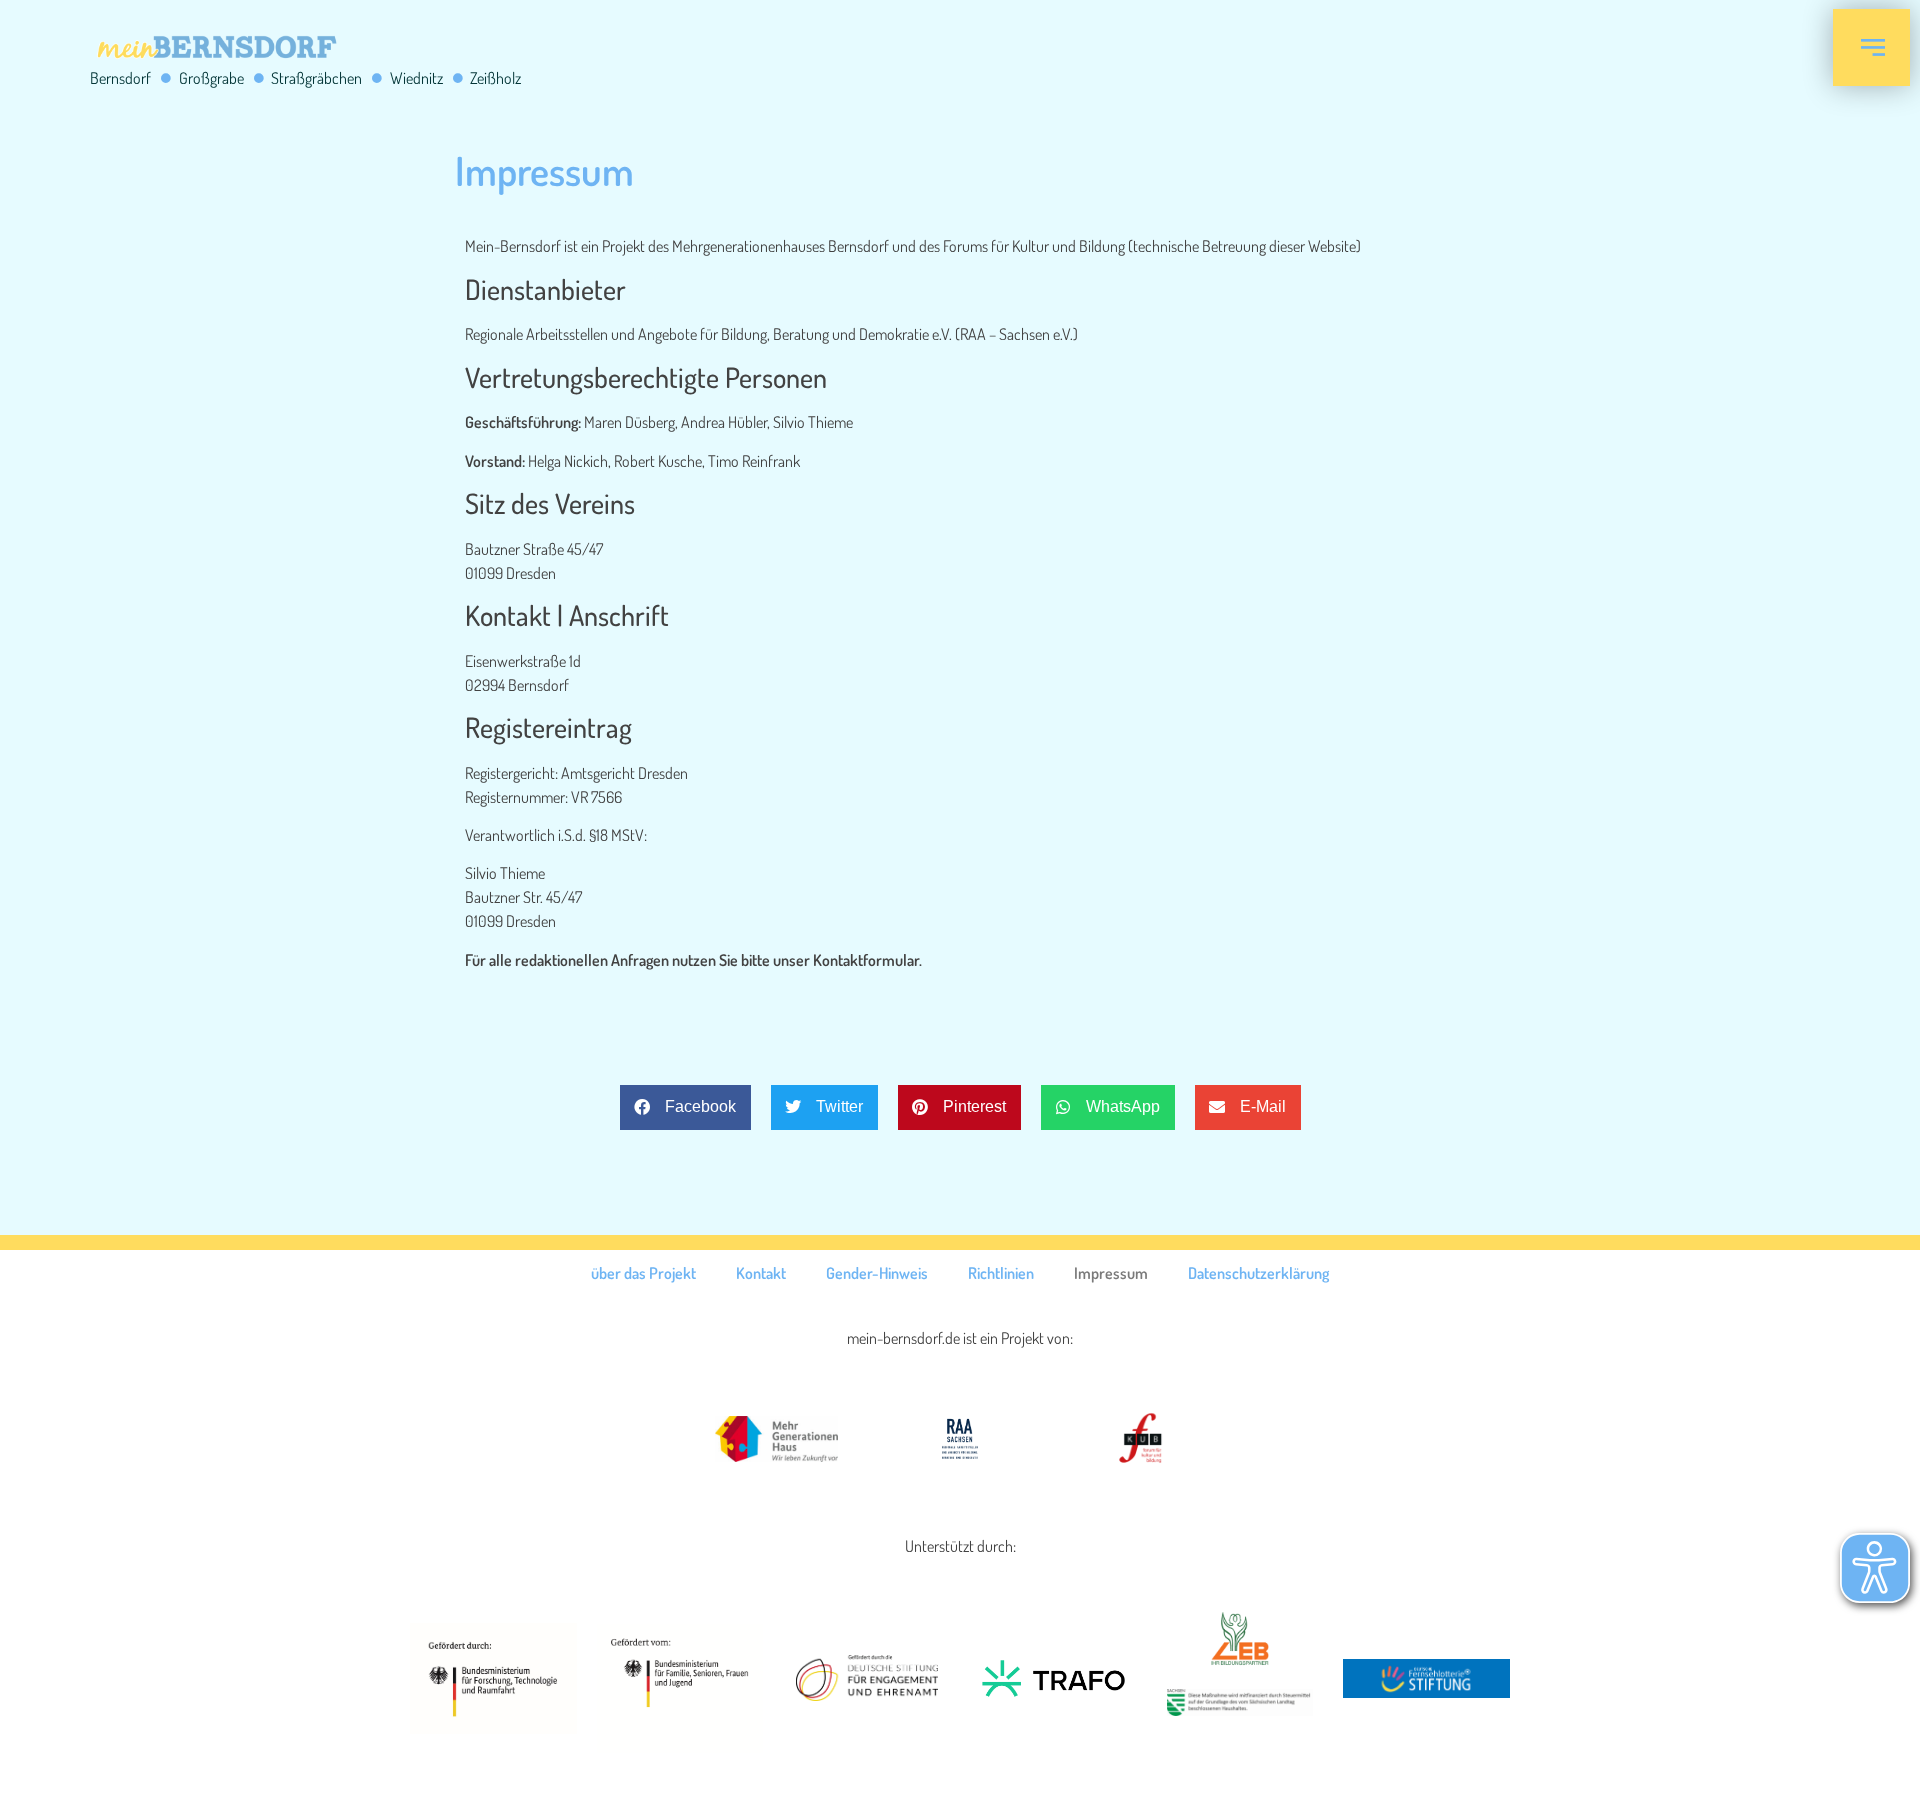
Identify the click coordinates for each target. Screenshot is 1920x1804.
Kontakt (761, 1273)
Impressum (1111, 1273)
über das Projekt (643, 1273)
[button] (685, 1107)
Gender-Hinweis (877, 1273)
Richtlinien (1001, 1273)
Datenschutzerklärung (1258, 1273)
